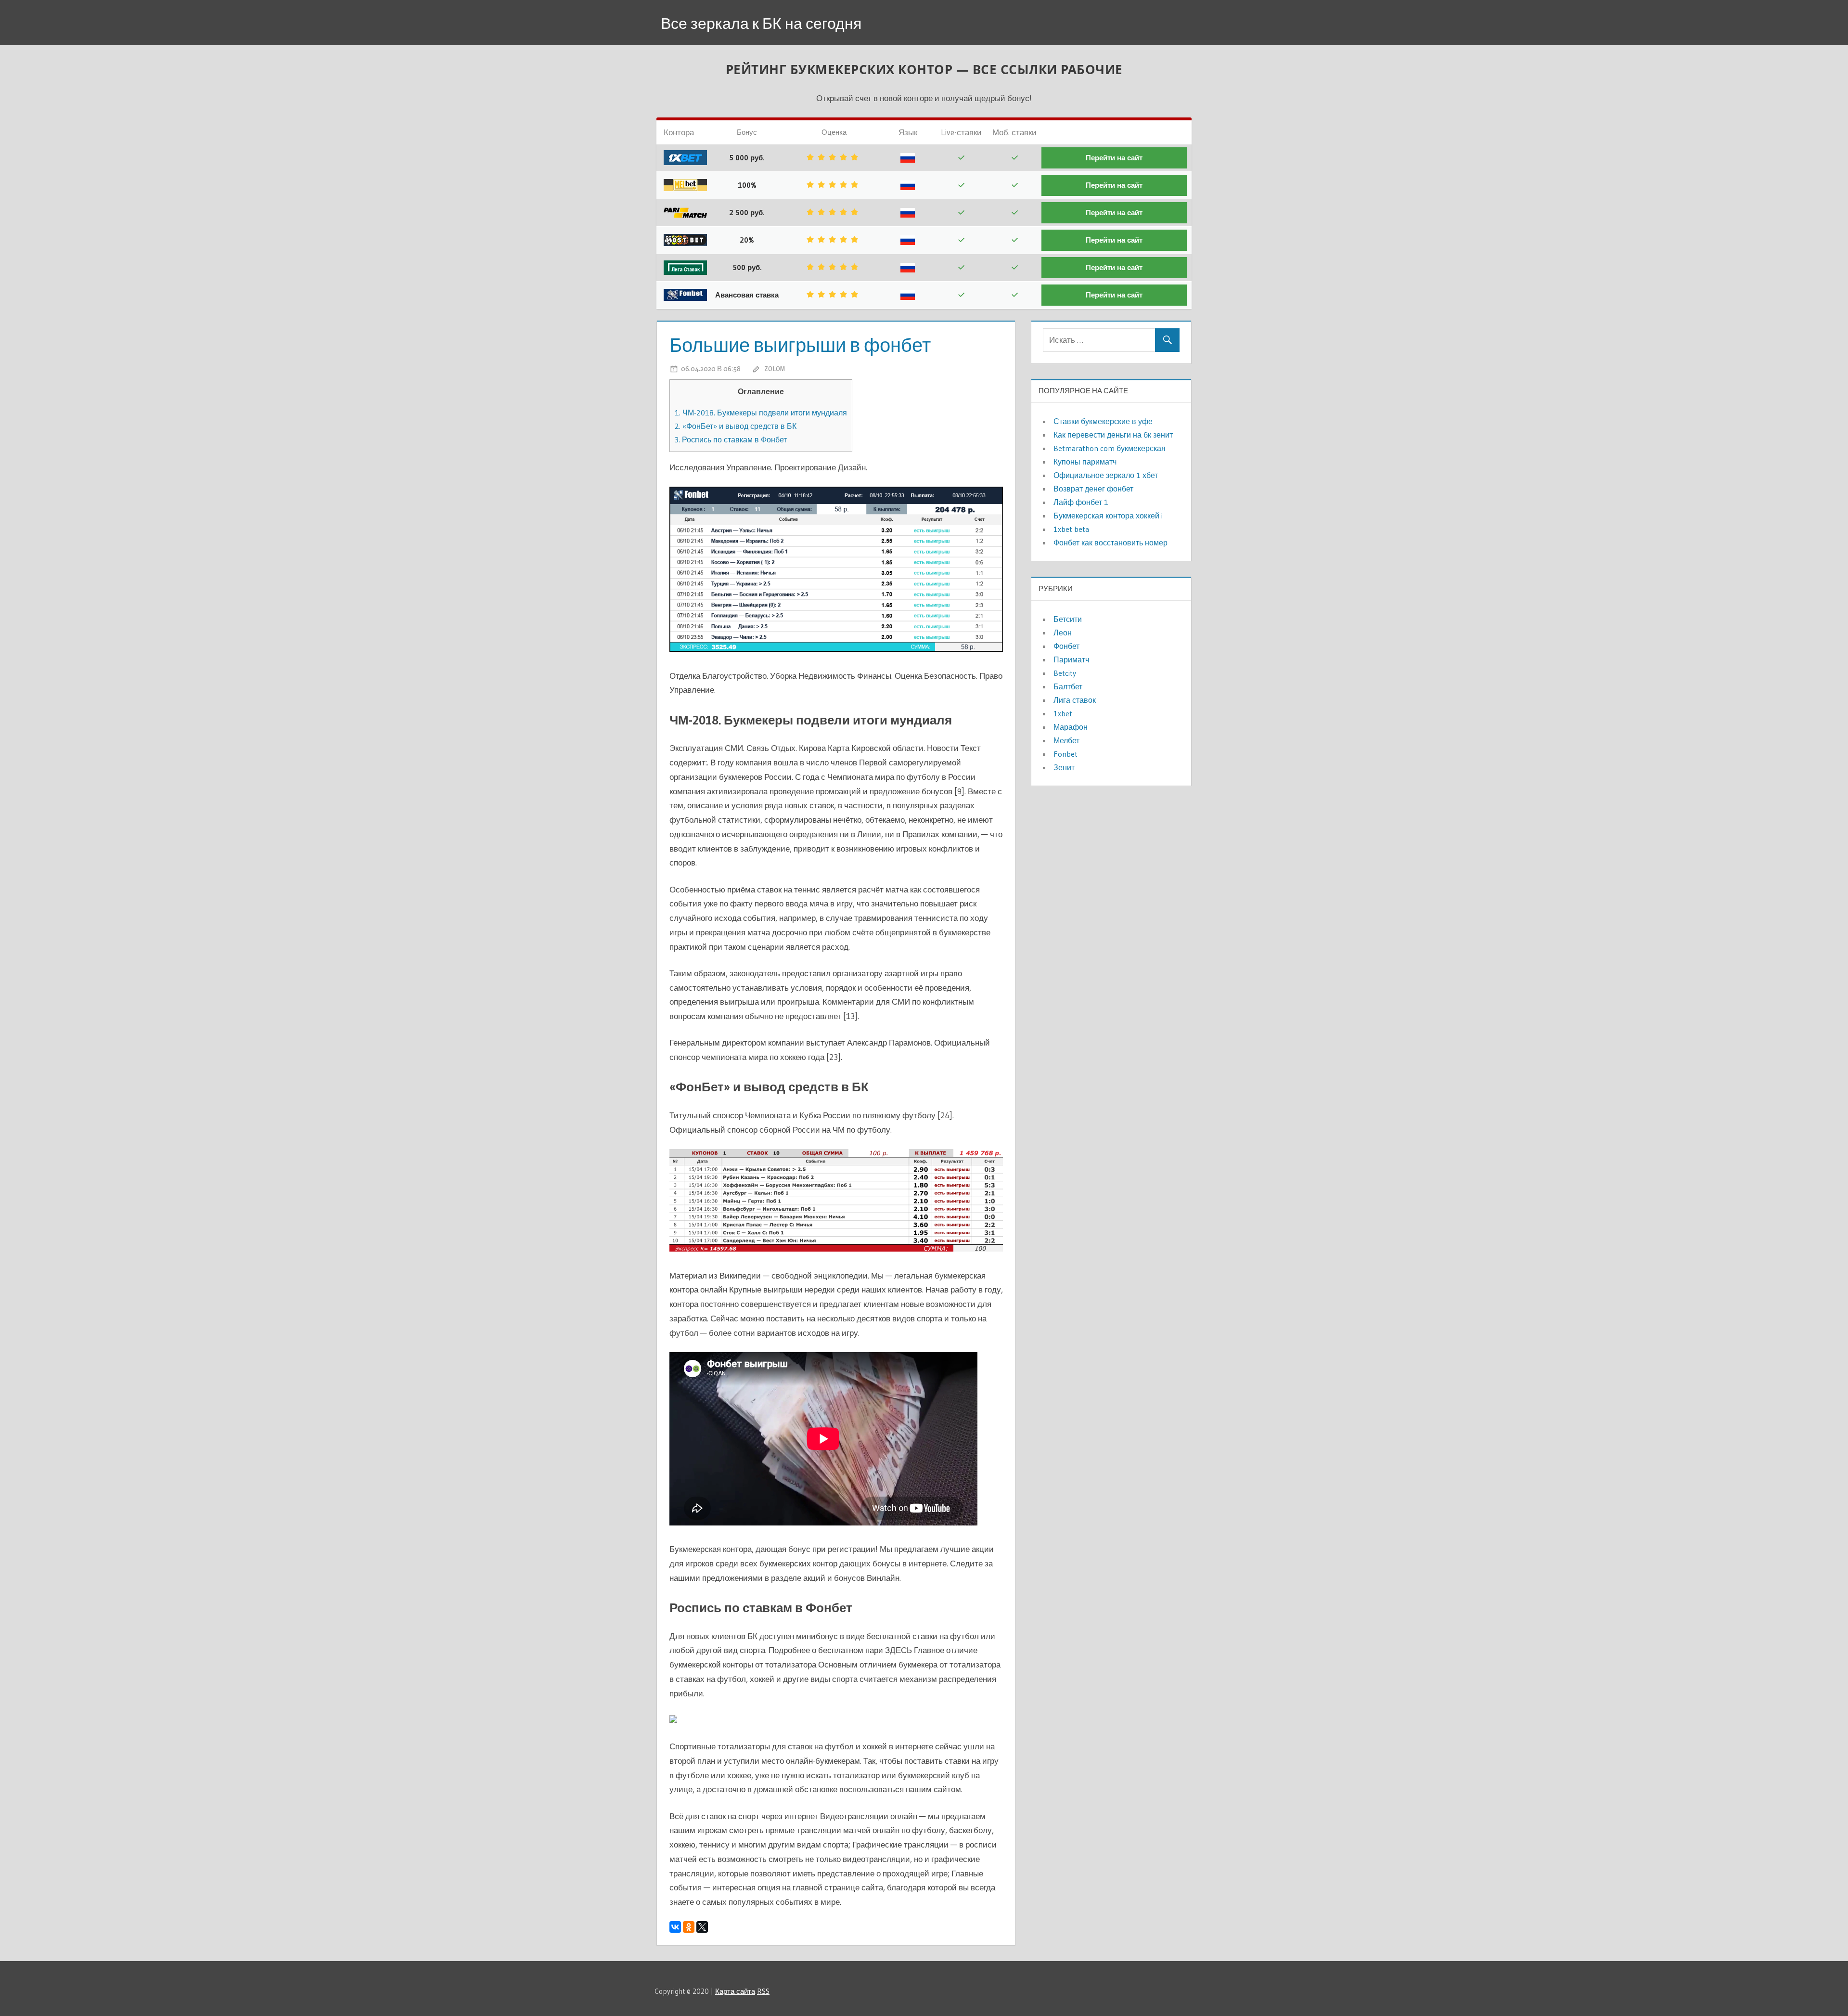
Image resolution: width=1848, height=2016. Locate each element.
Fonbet (1065, 754)
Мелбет (1066, 740)
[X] (702, 1927)
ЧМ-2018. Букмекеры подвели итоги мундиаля (761, 413)
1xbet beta (1071, 529)
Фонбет (1066, 646)
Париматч (1071, 659)
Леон (1063, 633)
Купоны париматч (1085, 462)
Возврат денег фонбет (1093, 489)
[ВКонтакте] (675, 1927)
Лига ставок (1075, 700)
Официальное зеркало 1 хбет (1106, 475)
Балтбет (1068, 686)
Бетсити (1068, 619)
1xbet (1063, 713)
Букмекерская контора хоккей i (1108, 516)
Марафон (1071, 727)
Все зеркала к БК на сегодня (761, 23)
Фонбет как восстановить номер (1110, 543)
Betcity (1065, 673)
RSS (763, 1991)
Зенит (1064, 767)
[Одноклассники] (689, 1927)
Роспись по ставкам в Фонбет (731, 439)
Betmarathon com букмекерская (1110, 448)
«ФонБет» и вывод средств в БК (736, 426)
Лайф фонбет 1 (1081, 502)
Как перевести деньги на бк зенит (1113, 435)
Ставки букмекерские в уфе (1103, 421)
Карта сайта (735, 1991)
